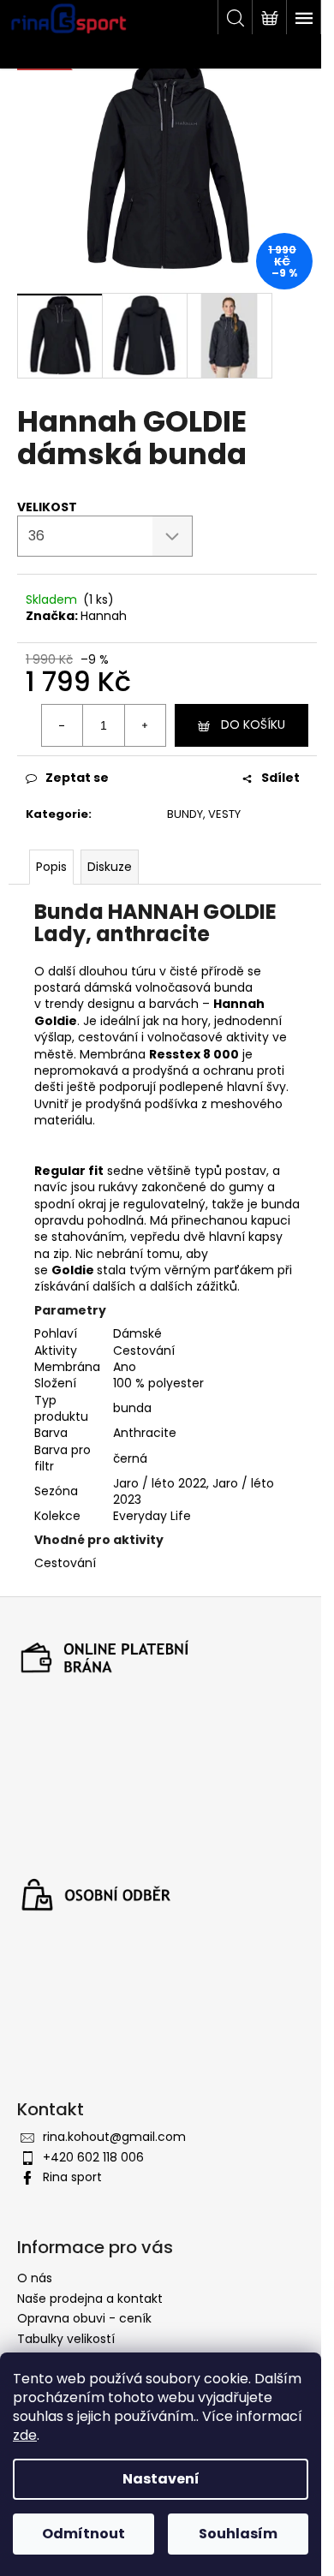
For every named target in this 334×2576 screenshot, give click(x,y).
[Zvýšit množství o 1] (145, 725)
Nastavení (161, 2479)
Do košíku (253, 724)
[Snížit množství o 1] (63, 725)
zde (25, 2435)
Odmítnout (83, 2534)
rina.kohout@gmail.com (114, 2137)
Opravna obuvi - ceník (84, 2318)
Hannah (104, 616)
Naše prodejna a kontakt (90, 2299)
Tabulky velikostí (66, 2339)
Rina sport (72, 2177)
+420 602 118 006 (93, 2157)
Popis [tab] (51, 867)
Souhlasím (238, 2534)
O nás (35, 2278)
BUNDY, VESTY (204, 814)
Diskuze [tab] (110, 867)
